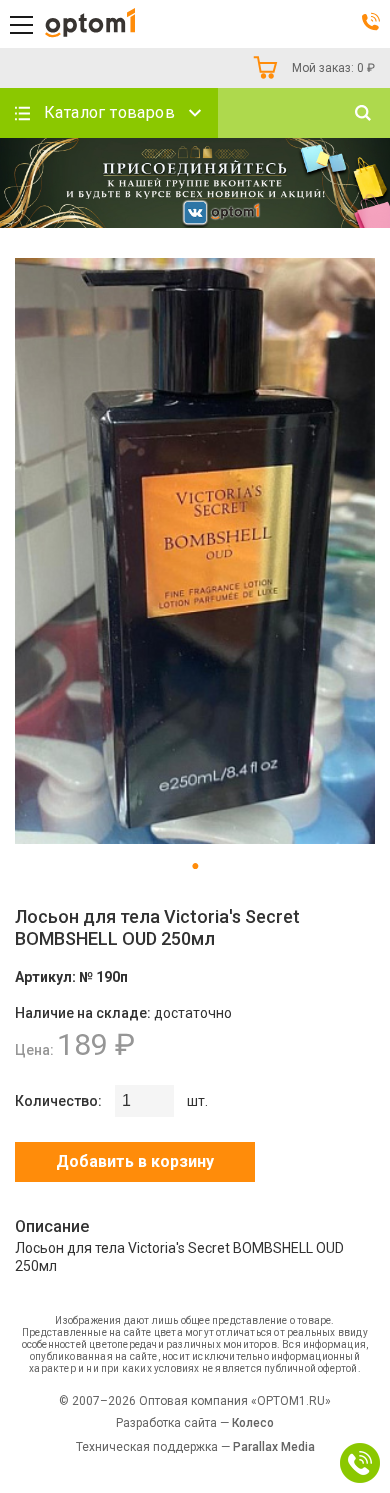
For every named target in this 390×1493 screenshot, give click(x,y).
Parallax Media (274, 1447)
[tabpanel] (195, 552)
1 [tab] (195, 866)
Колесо (253, 1423)
